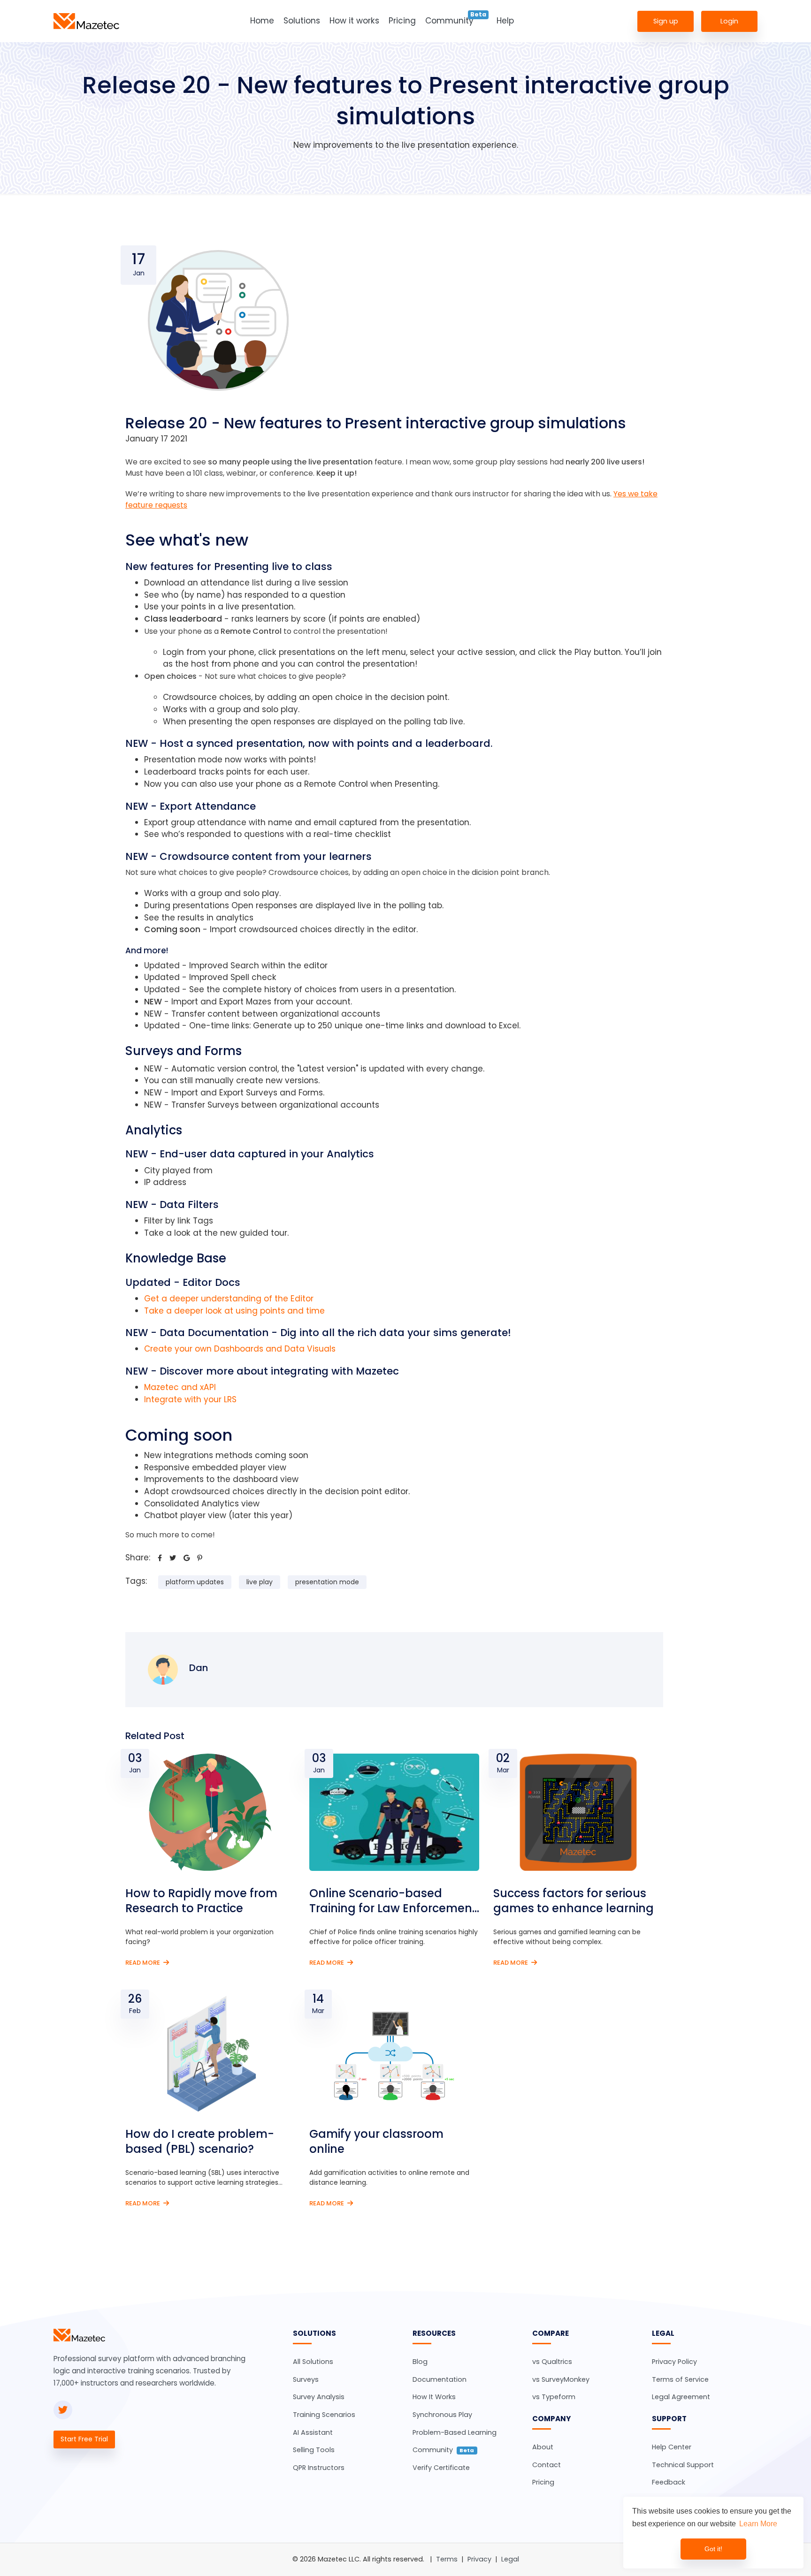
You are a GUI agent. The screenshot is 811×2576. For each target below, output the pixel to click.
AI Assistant (313, 2432)
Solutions (302, 21)
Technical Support (683, 2465)
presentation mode (327, 1582)
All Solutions (313, 2362)
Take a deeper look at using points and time (234, 1311)
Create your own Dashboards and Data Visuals (240, 1349)
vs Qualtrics (552, 2362)
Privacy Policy (674, 2362)
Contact (547, 2465)
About (543, 2447)
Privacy (479, 2559)
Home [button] (262, 21)
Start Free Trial (84, 2439)
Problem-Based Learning (455, 2432)
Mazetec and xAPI (180, 1387)
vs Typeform (554, 2397)
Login (729, 21)
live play (260, 1582)
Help (505, 21)
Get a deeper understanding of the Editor (229, 1299)
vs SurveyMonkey (561, 2379)
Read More (143, 1963)
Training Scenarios (324, 2415)
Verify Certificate (441, 2468)
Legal (510, 2559)
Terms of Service (680, 2379)
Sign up (666, 21)
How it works (354, 21)
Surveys (306, 2379)
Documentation (440, 2379)
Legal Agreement (681, 2397)
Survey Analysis (319, 2397)
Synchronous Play (442, 2415)
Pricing (402, 21)
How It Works (434, 2397)
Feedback (669, 2482)
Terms (447, 2559)
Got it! (713, 2549)
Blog (420, 2362)
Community (449, 21)
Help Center (672, 2447)
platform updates (195, 1582)
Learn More (758, 2524)
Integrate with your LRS (190, 1399)
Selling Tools (314, 2450)
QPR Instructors (319, 2468)
